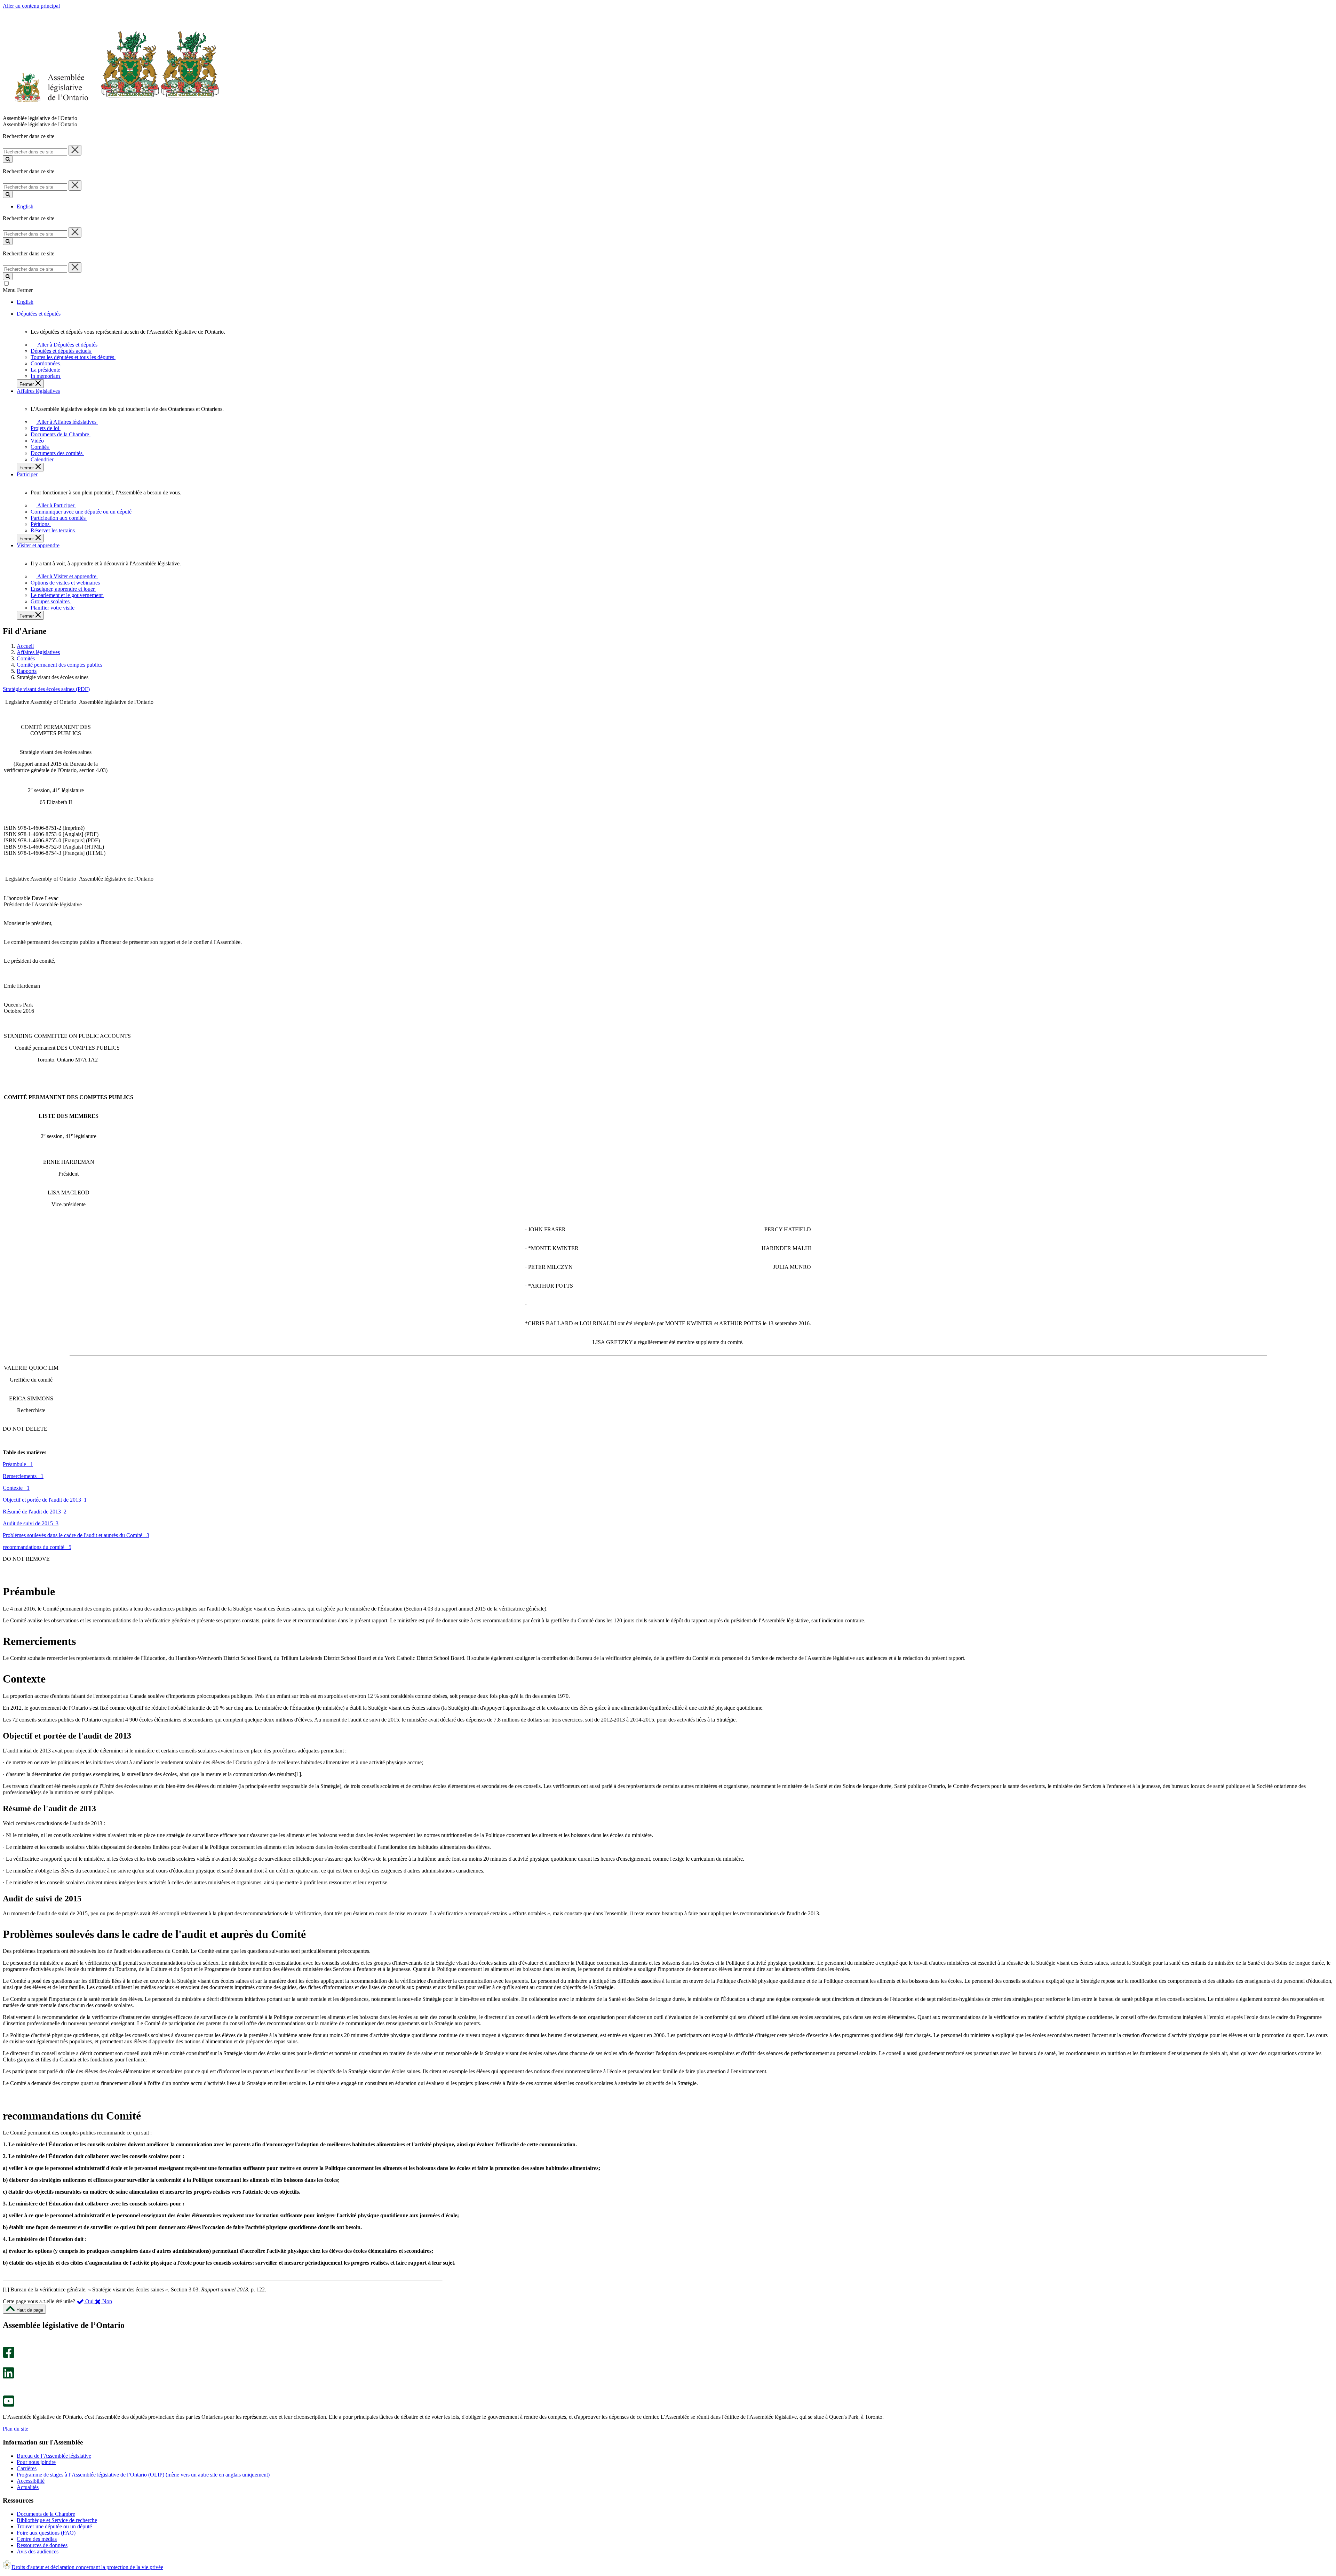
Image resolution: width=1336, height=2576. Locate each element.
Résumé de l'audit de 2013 (35, 1512)
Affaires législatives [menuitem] (38, 391)
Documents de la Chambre (46, 2514)
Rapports (27, 671)
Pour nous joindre (36, 2462)
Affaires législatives (38, 652)
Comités (26, 658)
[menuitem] (66, 345)
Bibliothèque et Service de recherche (57, 2520)
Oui (89, 2301)
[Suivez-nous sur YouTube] (9, 2405)
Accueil (25, 646)
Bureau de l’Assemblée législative (54, 2456)
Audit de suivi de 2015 (31, 1523)
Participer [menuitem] (27, 474)
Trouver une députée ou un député (54, 2526)
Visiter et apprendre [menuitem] (38, 545)
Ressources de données (42, 2545)
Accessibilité (31, 2481)
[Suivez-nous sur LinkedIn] (8, 2377)
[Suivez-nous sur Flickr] (7, 2392)
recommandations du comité (37, 1547)
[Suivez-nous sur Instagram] (7, 2343)
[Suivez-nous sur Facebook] (9, 2356)
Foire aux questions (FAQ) (46, 2533)
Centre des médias (37, 2539)
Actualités (28, 2487)
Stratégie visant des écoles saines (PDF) (46, 689)
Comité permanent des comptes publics (59, 665)
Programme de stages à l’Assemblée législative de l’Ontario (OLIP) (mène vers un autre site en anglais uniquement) (143, 2475)
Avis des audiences (38, 2551)
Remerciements (23, 1476)
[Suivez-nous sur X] (6, 2364)
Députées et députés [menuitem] (39, 314)
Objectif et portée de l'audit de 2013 (45, 1500)
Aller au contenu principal (31, 6)
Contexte (16, 1488)
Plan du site (15, 2429)
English (25, 206)
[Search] (8, 159)
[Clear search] (75, 150)
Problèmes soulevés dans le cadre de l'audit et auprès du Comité (76, 1535)
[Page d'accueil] (111, 112)
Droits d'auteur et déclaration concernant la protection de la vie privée (87, 2567)
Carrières (27, 2468)
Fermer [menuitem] (27, 384)
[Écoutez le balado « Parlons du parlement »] (6, 2386)
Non (106, 2301)
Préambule (18, 1464)
